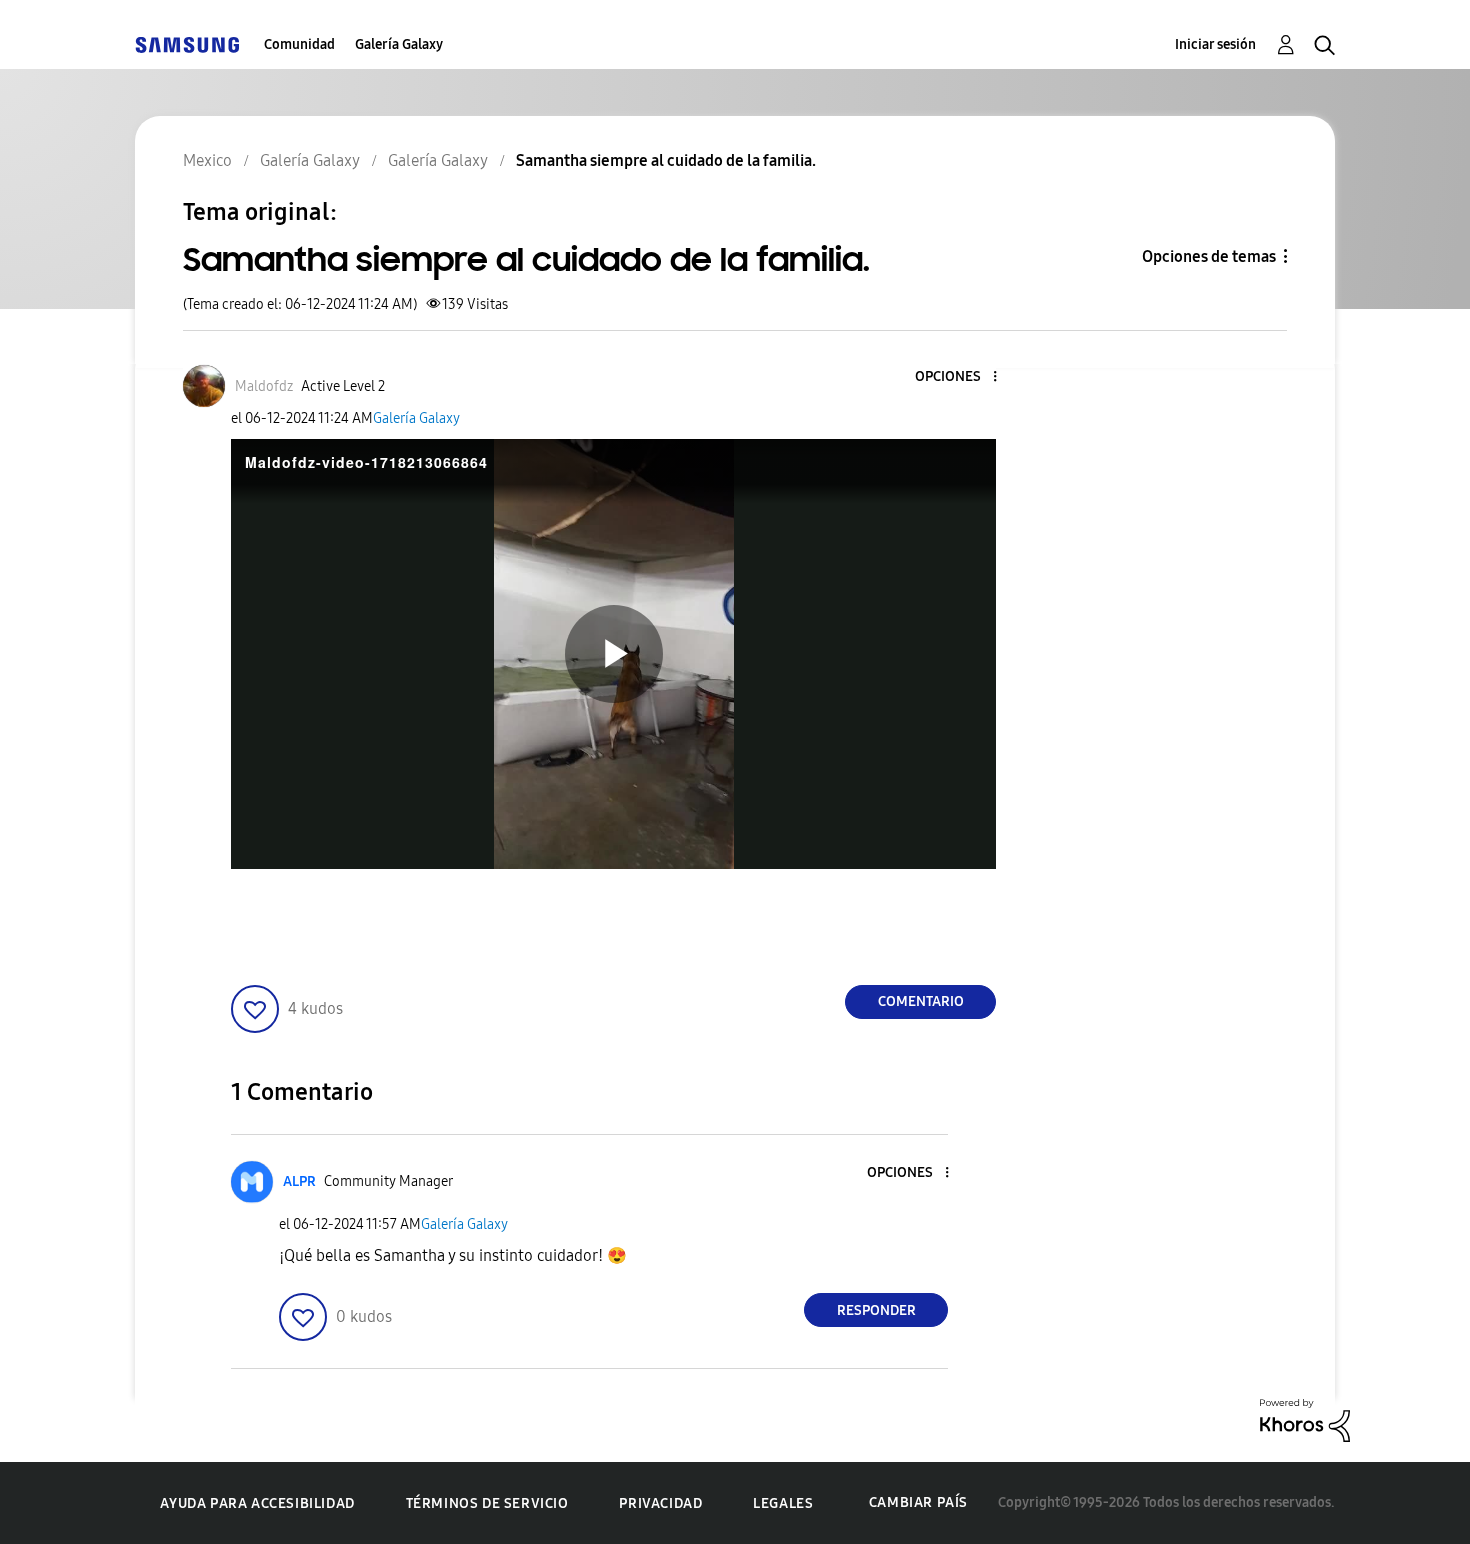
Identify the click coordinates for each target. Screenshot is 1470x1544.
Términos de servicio (487, 1503)
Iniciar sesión (1215, 44)
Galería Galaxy (399, 44)
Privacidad (660, 1503)
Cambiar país (918, 1502)
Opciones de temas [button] (1209, 256)
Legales (783, 1503)
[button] (962, 377)
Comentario (921, 1001)
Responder (876, 1310)
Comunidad (299, 44)
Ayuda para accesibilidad (257, 1503)
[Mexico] (187, 44)
